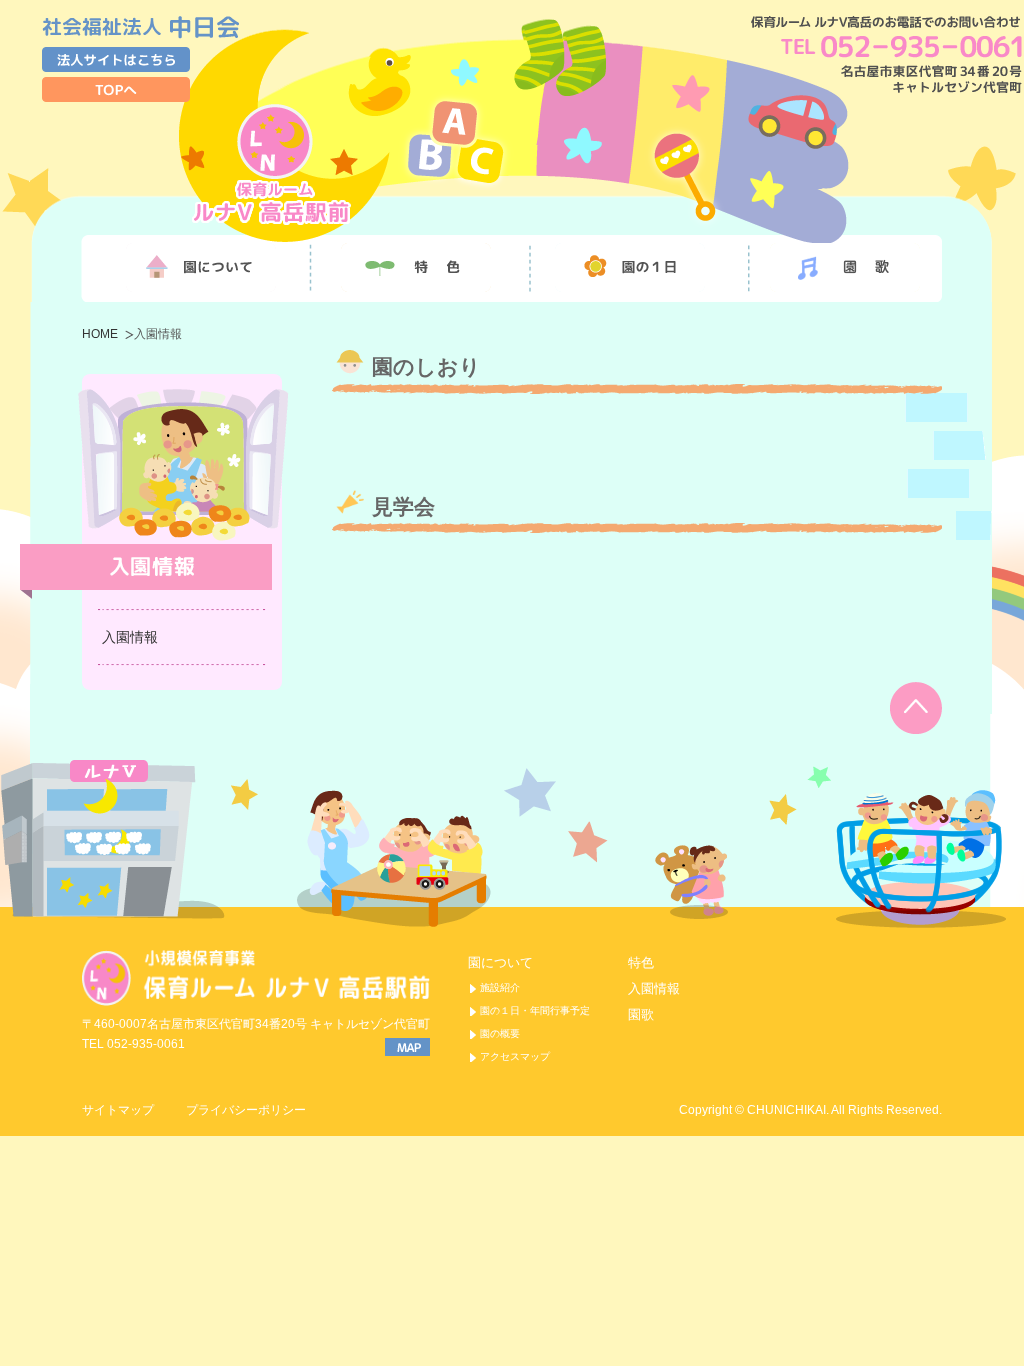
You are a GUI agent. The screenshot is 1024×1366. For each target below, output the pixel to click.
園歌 (641, 1014)
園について (500, 962)
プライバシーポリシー (246, 1110)
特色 (641, 962)
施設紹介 (500, 987)
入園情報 (130, 637)
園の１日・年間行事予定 (535, 1010)
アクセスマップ (515, 1056)
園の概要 (500, 1033)
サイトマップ (118, 1110)
